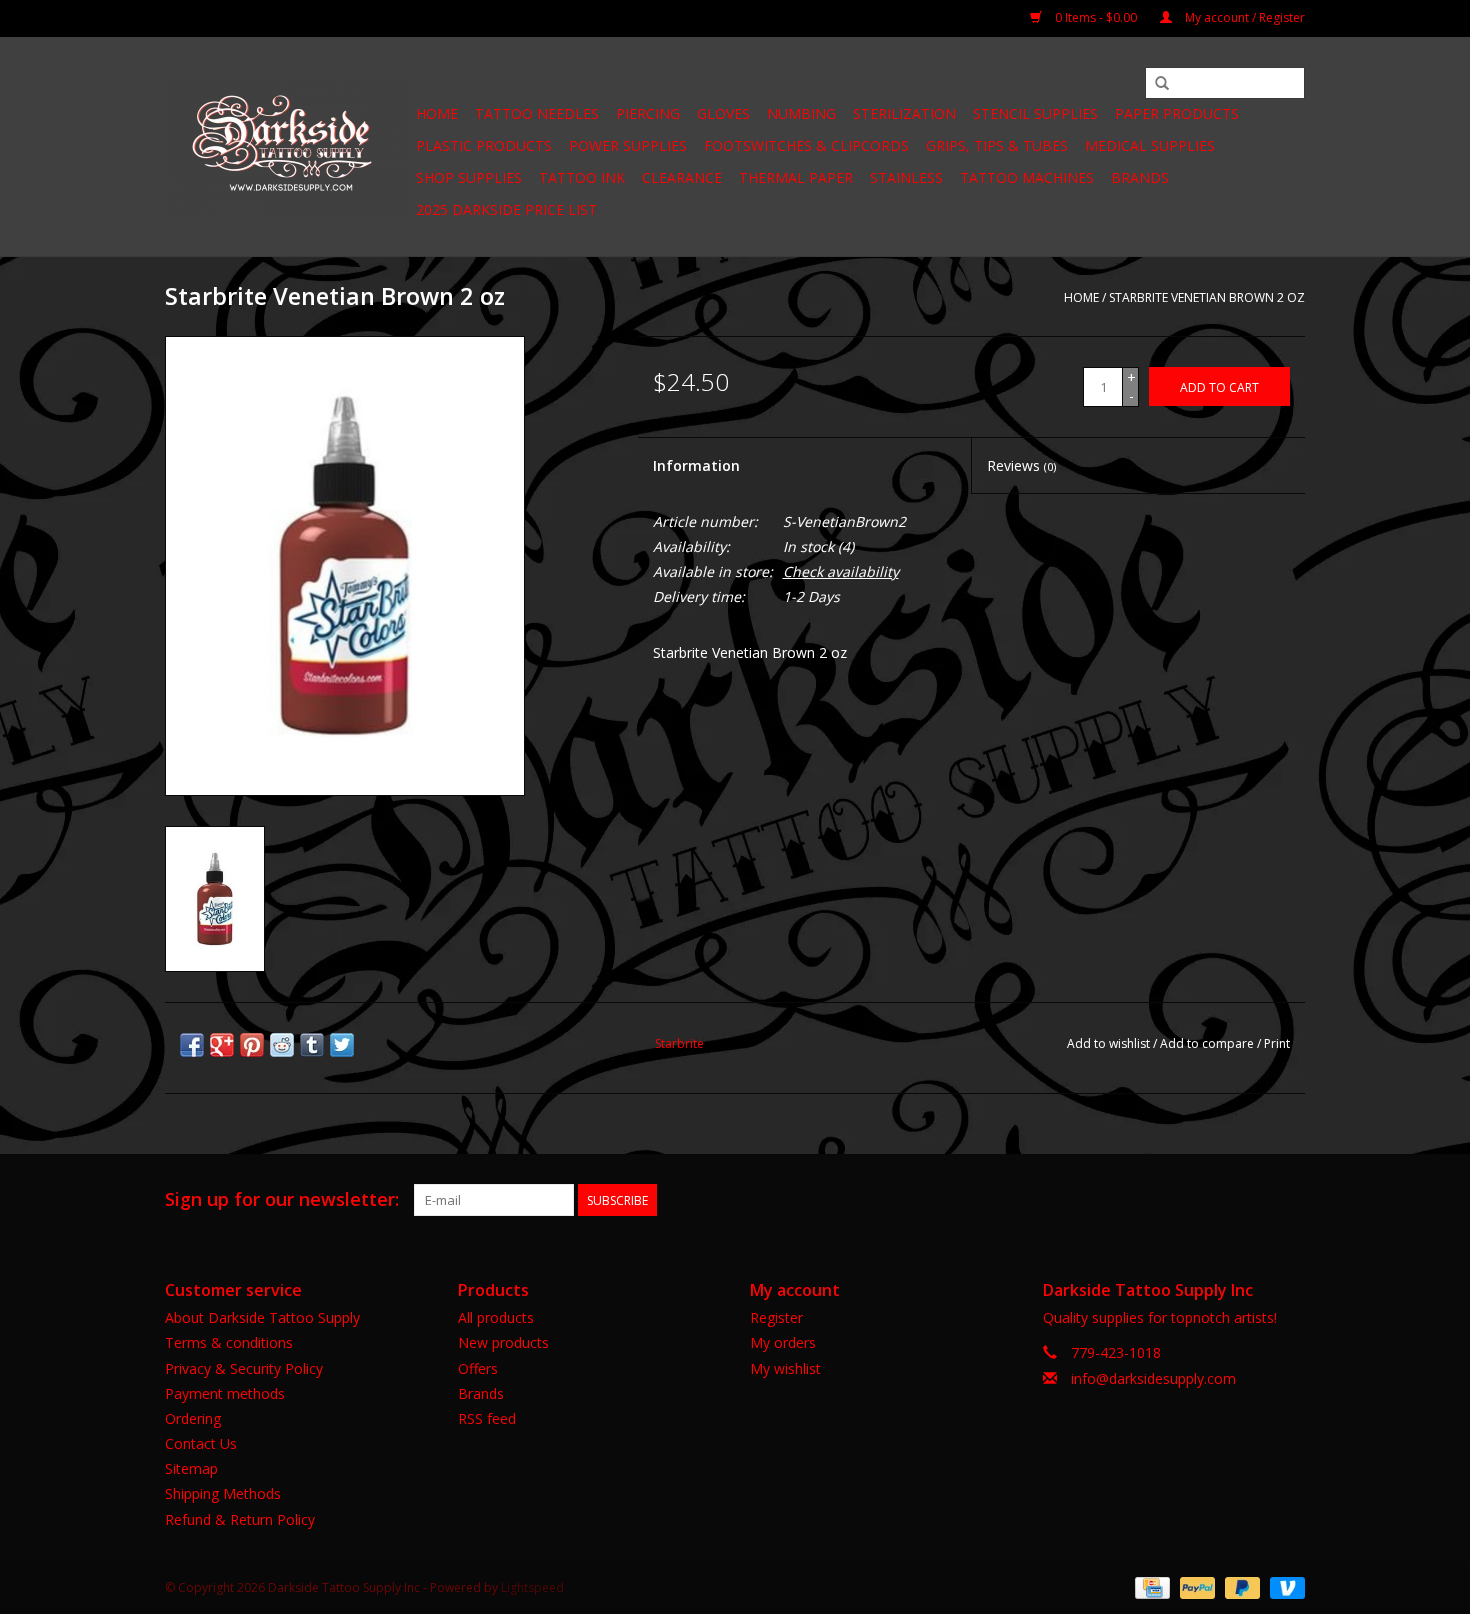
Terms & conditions (229, 1342)
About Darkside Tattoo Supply (262, 1317)
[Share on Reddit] (282, 1045)
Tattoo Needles (537, 113)
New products (503, 1342)
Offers (478, 1368)
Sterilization (904, 113)
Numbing (801, 113)
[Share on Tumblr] (312, 1045)
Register (776, 1317)
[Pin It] (252, 1045)
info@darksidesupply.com (1153, 1378)
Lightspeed (532, 1587)
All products (496, 1317)
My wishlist (785, 1368)
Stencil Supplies (1035, 113)
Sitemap (191, 1468)
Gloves (723, 113)
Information (696, 465)
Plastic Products (484, 145)
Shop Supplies (469, 177)
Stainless (906, 177)
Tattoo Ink (582, 177)
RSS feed (487, 1418)
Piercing (648, 113)
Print (1277, 1043)
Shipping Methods (223, 1493)
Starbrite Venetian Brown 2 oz (1207, 297)
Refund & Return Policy (240, 1519)
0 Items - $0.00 (1096, 17)
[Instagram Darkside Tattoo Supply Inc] (1289, 1200)
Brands (1140, 177)
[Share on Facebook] (192, 1045)
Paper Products (1177, 113)
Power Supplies (628, 145)
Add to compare (1208, 1043)
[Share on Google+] (222, 1045)
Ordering (193, 1418)
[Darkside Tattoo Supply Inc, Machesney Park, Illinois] (287, 147)
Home (437, 113)
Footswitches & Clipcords (806, 145)
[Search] (1162, 84)
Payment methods (225, 1393)
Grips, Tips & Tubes (997, 145)
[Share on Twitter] (342, 1045)
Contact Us (201, 1443)
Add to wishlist (1108, 1043)
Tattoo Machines (1027, 177)
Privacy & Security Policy (244, 1368)
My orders (783, 1342)
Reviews (1021, 465)
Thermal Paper (796, 177)
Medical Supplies (1150, 145)
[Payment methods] (1150, 1586)
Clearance (682, 177)
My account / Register (1243, 17)
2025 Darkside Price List (506, 209)
